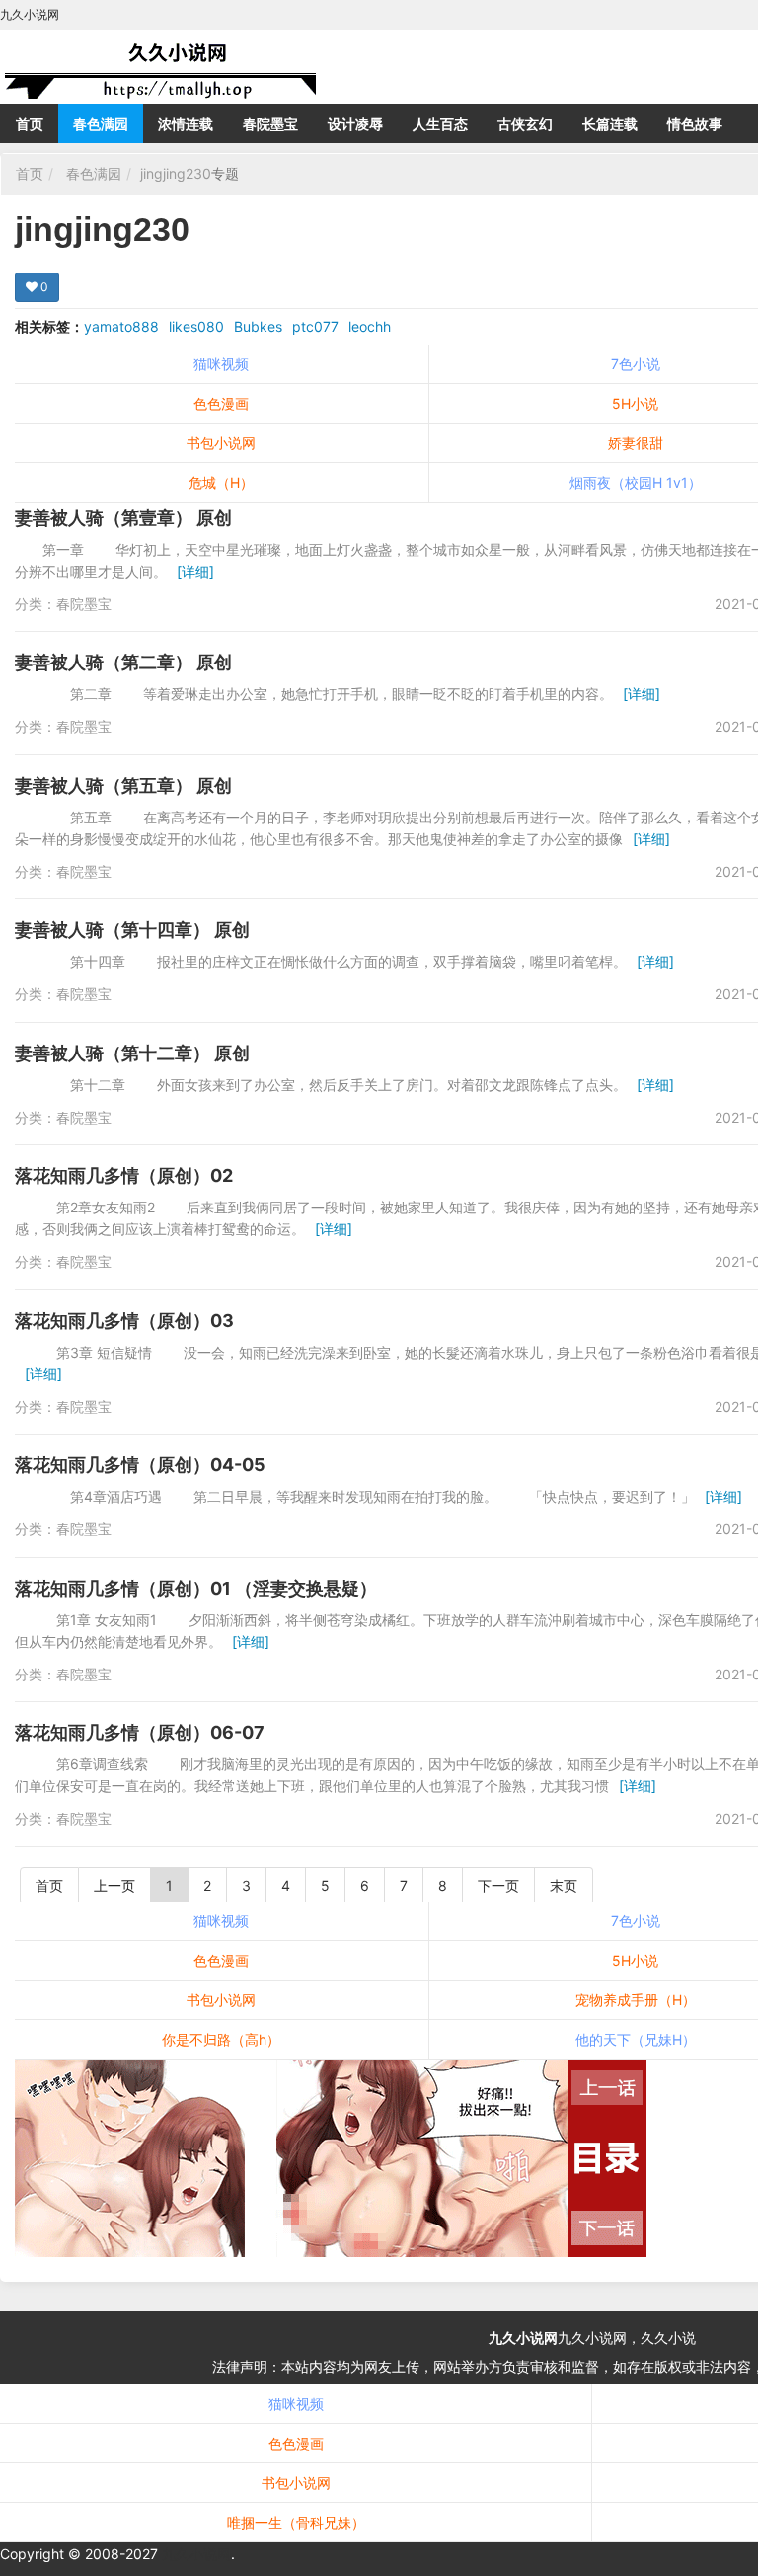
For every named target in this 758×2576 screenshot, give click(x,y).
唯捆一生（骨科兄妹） (296, 2522)
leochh (370, 326)
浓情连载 (186, 124)
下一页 (498, 1885)
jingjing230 (176, 173)
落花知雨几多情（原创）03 (124, 1321)
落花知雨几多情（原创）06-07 (140, 1732)
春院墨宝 (270, 124)
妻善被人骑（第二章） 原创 (123, 662)
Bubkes (258, 326)
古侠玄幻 (525, 124)
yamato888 (121, 326)
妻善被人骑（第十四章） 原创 (132, 930)
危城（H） (221, 482)
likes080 (196, 326)
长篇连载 (610, 124)
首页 (30, 124)
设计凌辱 (355, 124)
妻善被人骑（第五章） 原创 (123, 785)
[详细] (195, 571)
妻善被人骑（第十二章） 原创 (132, 1053)
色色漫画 (221, 403)
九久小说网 (523, 2338)
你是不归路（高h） (221, 2039)
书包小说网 (221, 443)
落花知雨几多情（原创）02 (124, 1175)
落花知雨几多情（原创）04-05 (140, 1465)
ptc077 (315, 326)
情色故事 (695, 124)
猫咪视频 (221, 364)
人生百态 (440, 124)
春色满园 (101, 124)
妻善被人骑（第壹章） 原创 (123, 518)
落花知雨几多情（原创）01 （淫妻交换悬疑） (196, 1588)
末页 (564, 1885)
